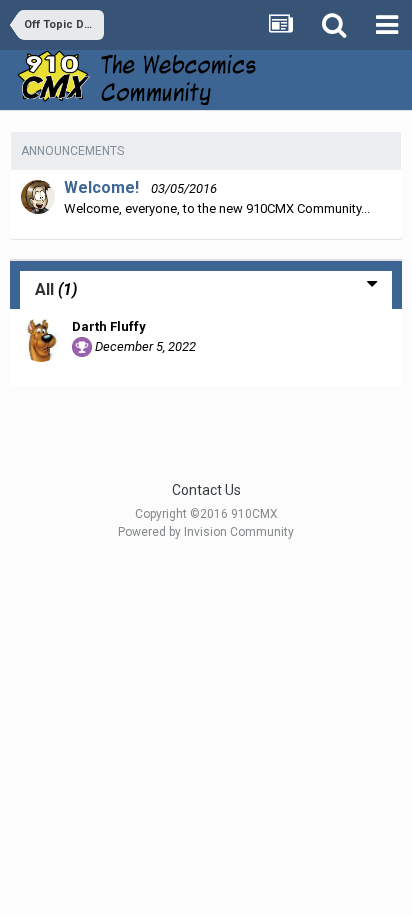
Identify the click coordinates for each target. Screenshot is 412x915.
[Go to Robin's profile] (38, 197)
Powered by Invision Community (206, 532)
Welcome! (101, 187)
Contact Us (206, 490)
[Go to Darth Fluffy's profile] (41, 340)
